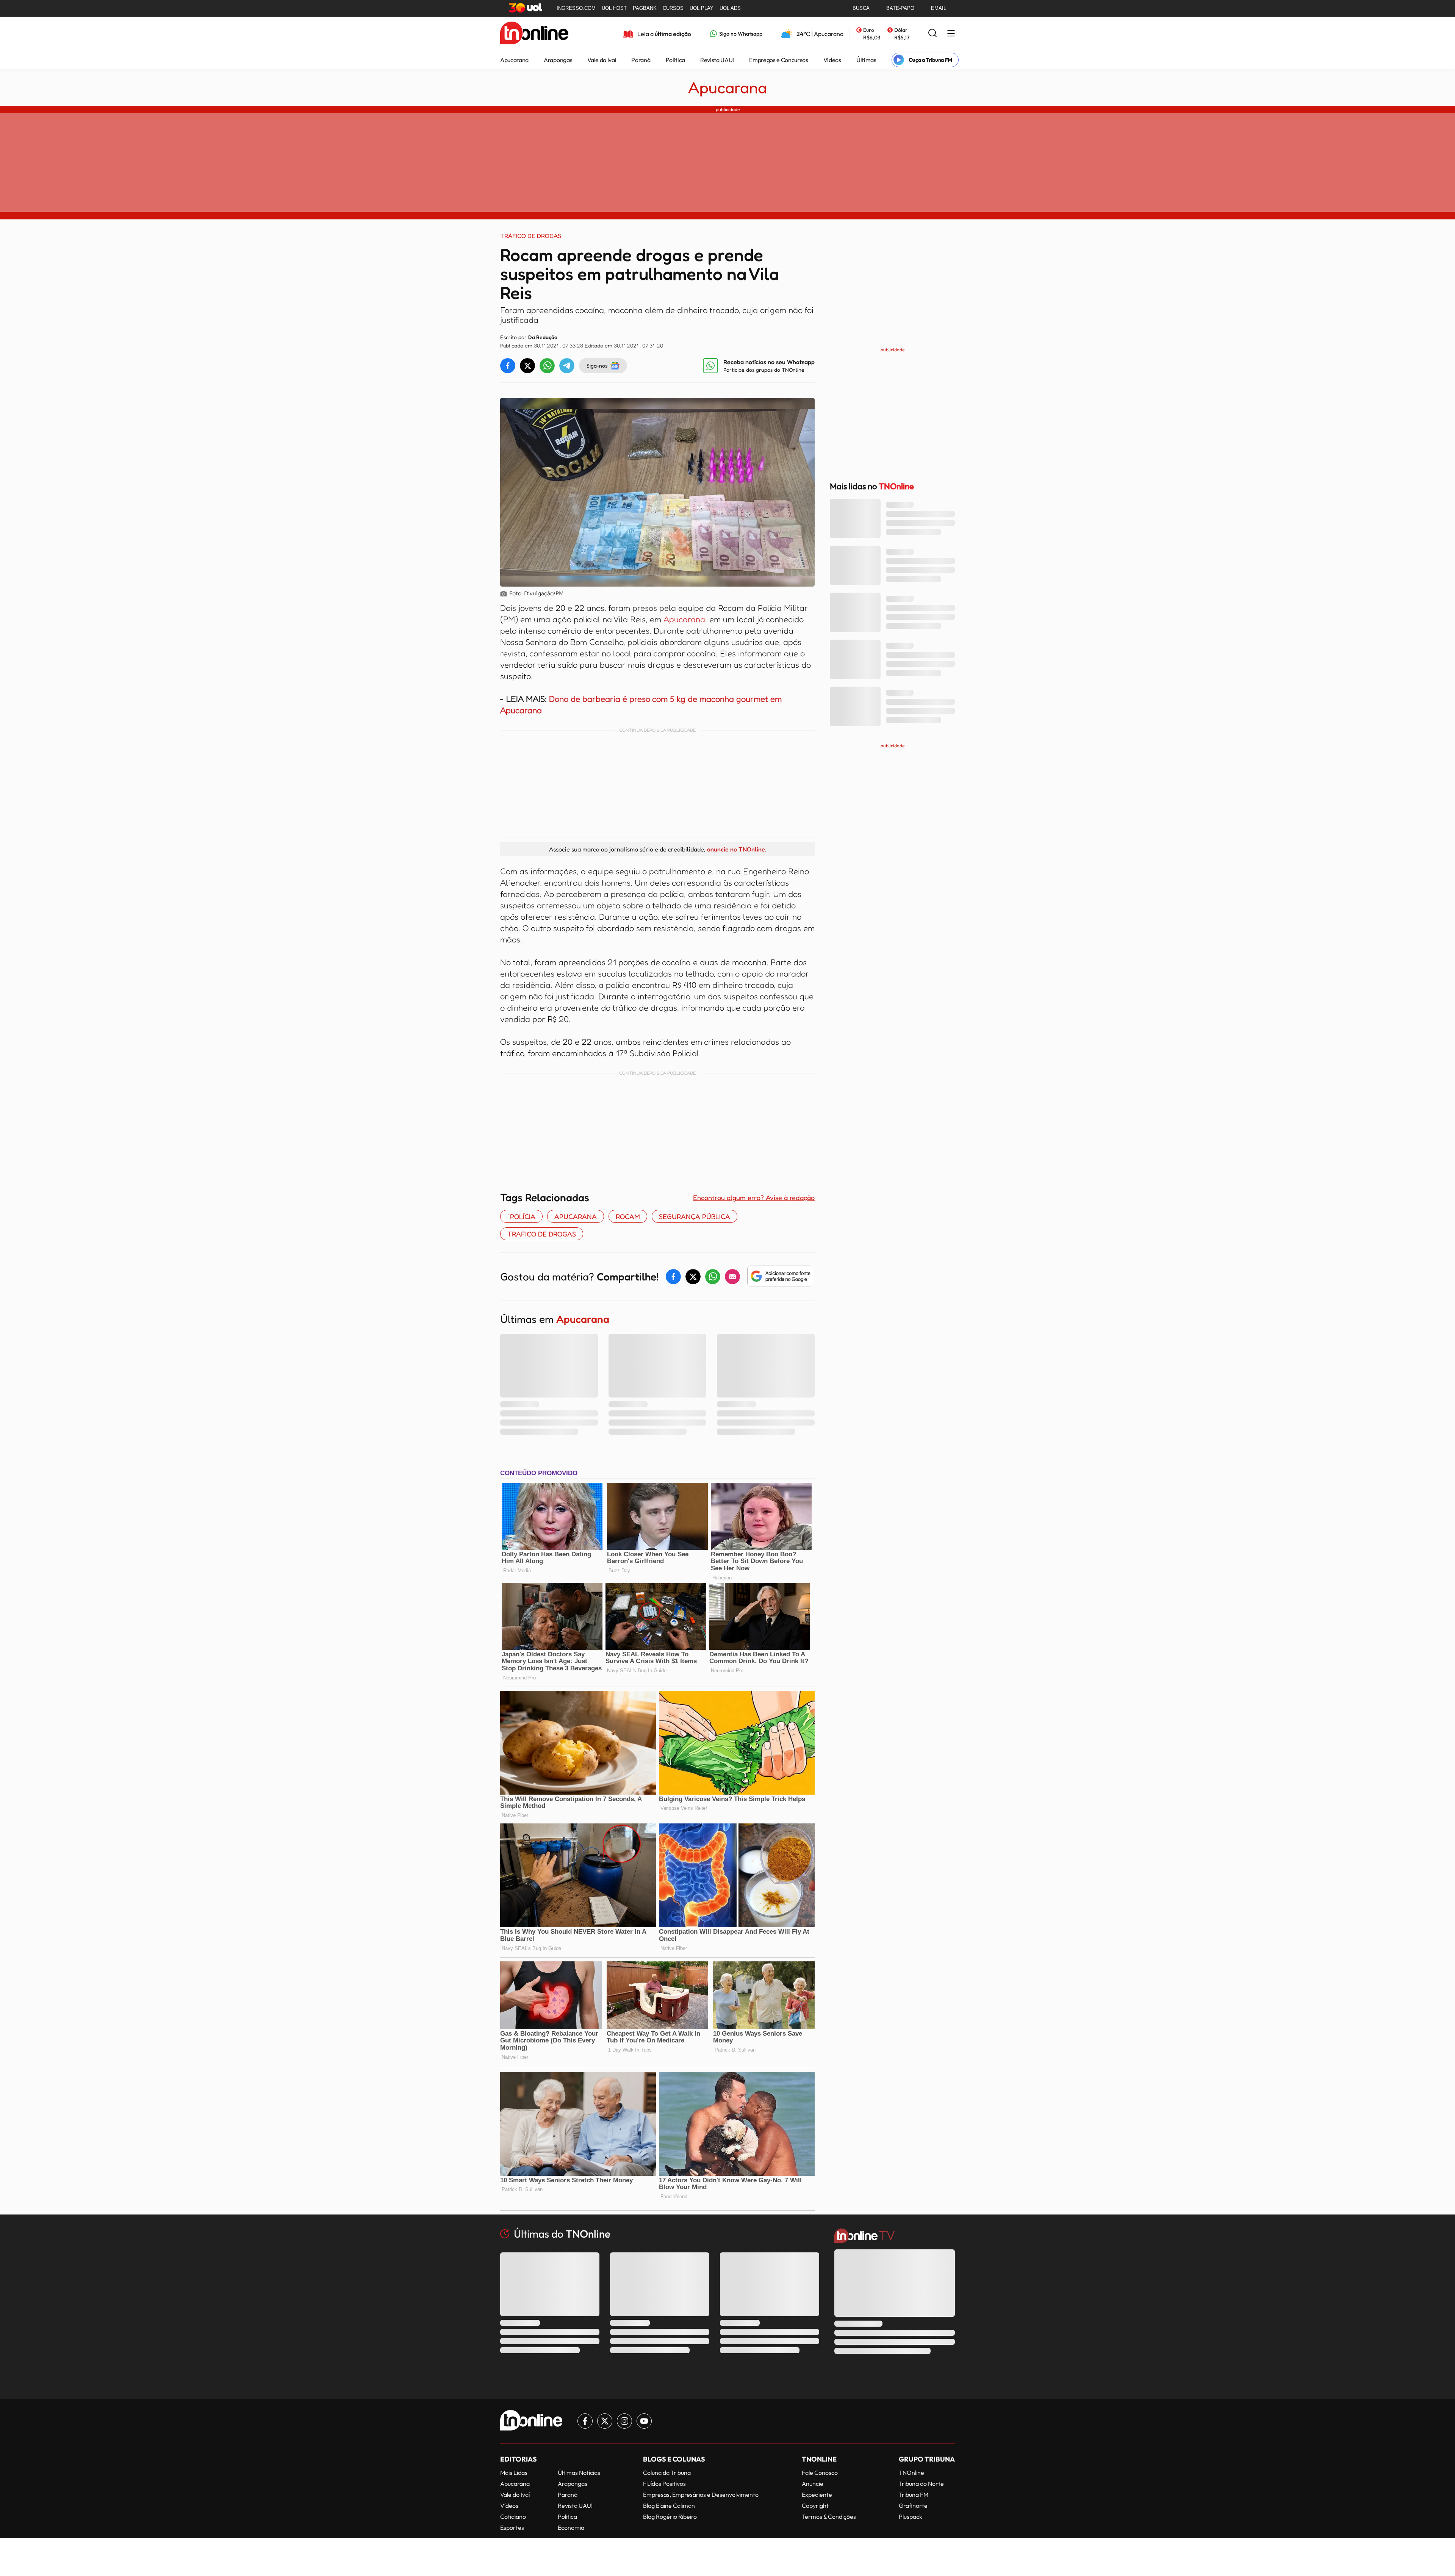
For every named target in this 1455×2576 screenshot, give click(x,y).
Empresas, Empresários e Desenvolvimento (701, 2495)
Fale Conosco (820, 2473)
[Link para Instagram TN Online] (624, 2421)
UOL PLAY (702, 8)
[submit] (932, 34)
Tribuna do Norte (921, 2484)
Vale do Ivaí (602, 60)
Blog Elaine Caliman (669, 2506)
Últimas (866, 60)
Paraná (641, 60)
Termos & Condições (829, 2517)
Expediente (817, 2495)
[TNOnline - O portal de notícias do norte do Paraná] (534, 34)
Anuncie (813, 2484)
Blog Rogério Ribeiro (670, 2517)
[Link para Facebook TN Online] (585, 2421)
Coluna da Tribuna (667, 2473)
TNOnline (911, 2473)
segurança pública (695, 1216)
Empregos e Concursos (779, 60)
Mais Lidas (514, 2473)
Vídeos (832, 60)
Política (675, 60)
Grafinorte (913, 2506)
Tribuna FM (914, 2495)
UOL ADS (730, 8)
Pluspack (911, 2517)
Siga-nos (597, 365)
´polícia (521, 1216)
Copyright (815, 2506)
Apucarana (514, 60)
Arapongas (558, 60)
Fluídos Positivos (664, 2484)
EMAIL (939, 8)
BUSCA (861, 8)
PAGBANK (645, 8)
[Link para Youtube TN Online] (644, 2421)
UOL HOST (614, 8)
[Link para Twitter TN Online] (605, 2421)
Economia (571, 2527)
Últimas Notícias (579, 2473)
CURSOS (673, 8)
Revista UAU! (717, 60)
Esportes (512, 2527)
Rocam (628, 1216)
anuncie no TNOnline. (737, 849)
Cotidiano (513, 2517)
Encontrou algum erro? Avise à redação (754, 1197)
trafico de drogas (542, 1234)
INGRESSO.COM (576, 8)
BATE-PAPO (900, 8)
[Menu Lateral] (951, 34)
